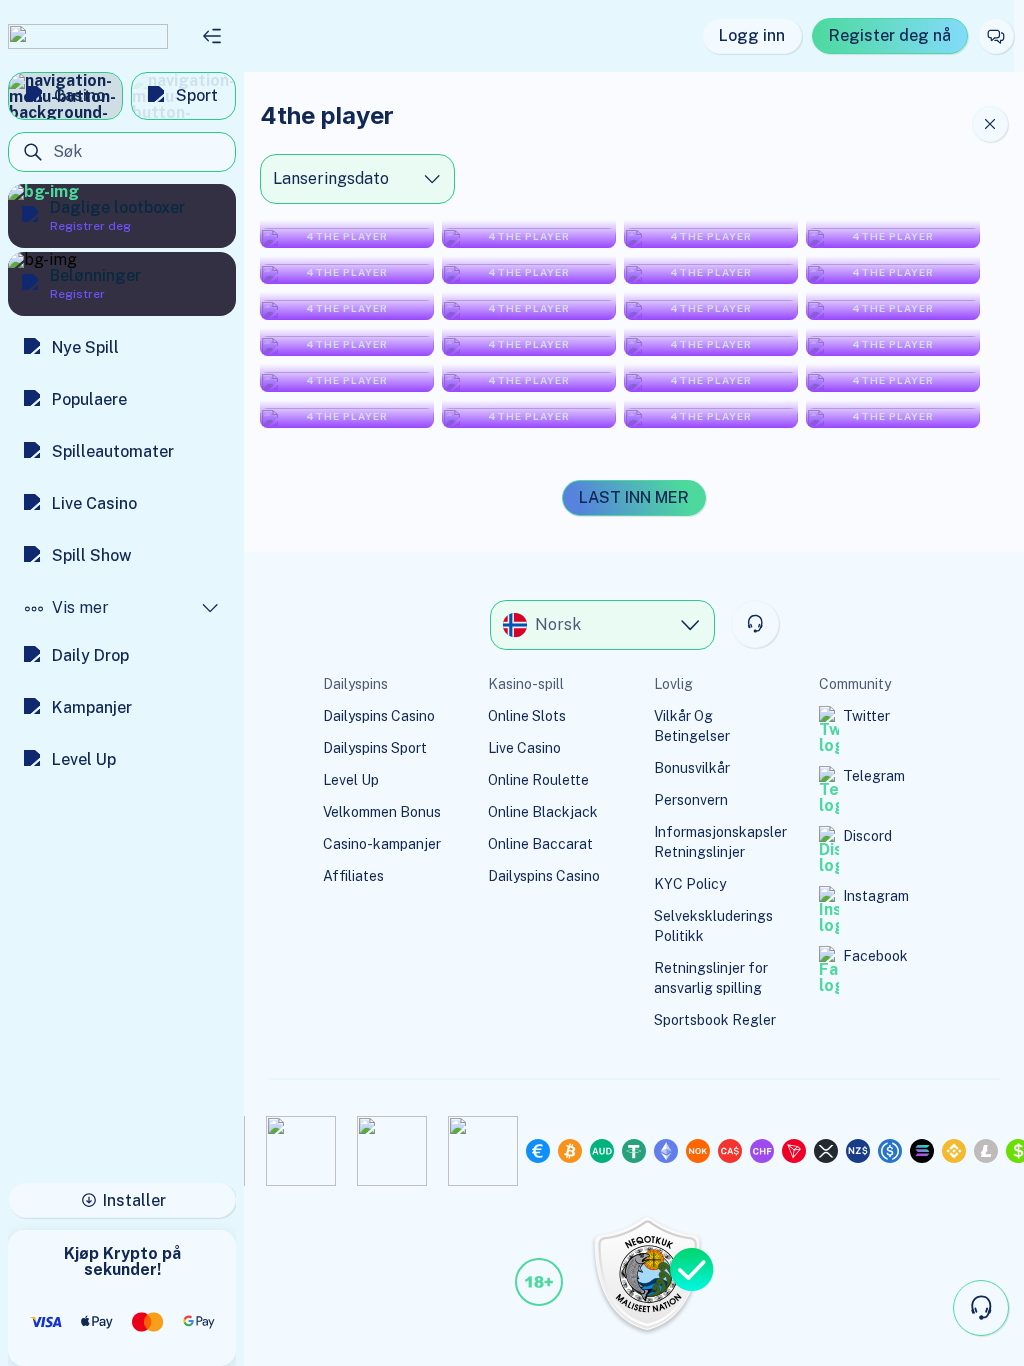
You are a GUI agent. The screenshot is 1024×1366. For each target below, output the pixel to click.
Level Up (351, 780)
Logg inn (752, 35)
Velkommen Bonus (382, 812)
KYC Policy (690, 884)
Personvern (691, 800)
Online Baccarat (540, 844)
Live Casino (524, 748)
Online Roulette (538, 780)
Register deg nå (890, 35)
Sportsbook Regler (715, 1020)
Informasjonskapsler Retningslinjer (720, 842)
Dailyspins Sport (375, 748)
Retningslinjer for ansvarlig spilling (711, 978)
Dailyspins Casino (379, 716)
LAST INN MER (634, 497)
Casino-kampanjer (382, 844)
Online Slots (527, 716)
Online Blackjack (543, 812)
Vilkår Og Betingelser (692, 726)
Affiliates (353, 876)
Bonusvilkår (692, 768)
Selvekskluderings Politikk (713, 926)
